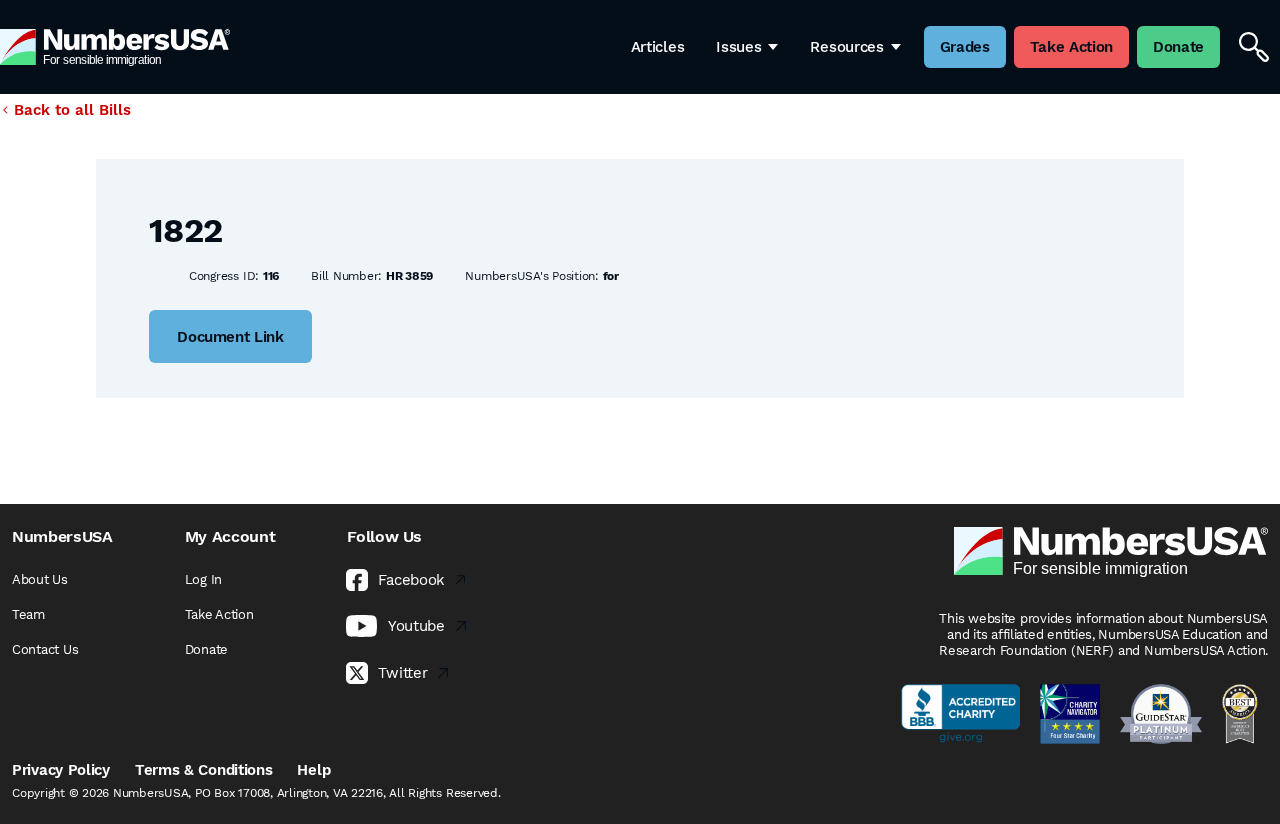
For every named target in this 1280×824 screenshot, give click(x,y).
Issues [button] (738, 47)
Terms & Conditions (204, 770)
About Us (40, 579)
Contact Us (45, 649)
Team (28, 614)
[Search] (1254, 47)
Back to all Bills (72, 110)
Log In (203, 579)
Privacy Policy (61, 770)
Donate (206, 649)
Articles (658, 47)
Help (313, 770)
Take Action (219, 614)
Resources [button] (846, 47)
